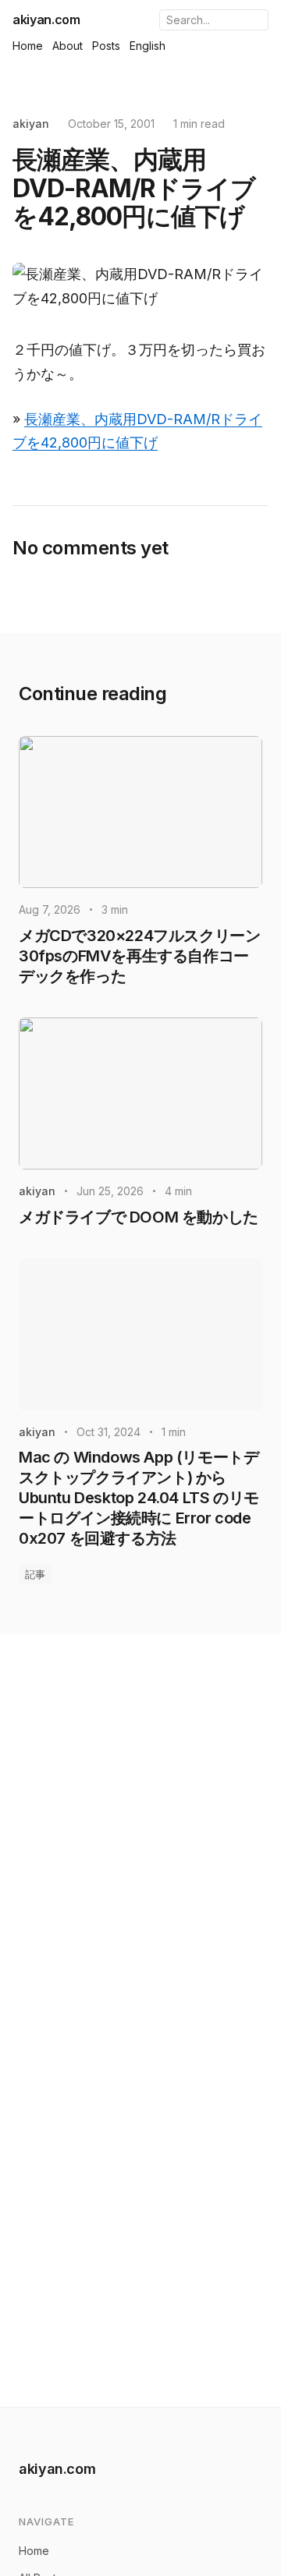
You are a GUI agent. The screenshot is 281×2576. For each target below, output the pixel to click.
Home (28, 46)
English (148, 46)
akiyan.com (46, 19)
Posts (106, 46)
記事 (35, 1574)
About (68, 46)
